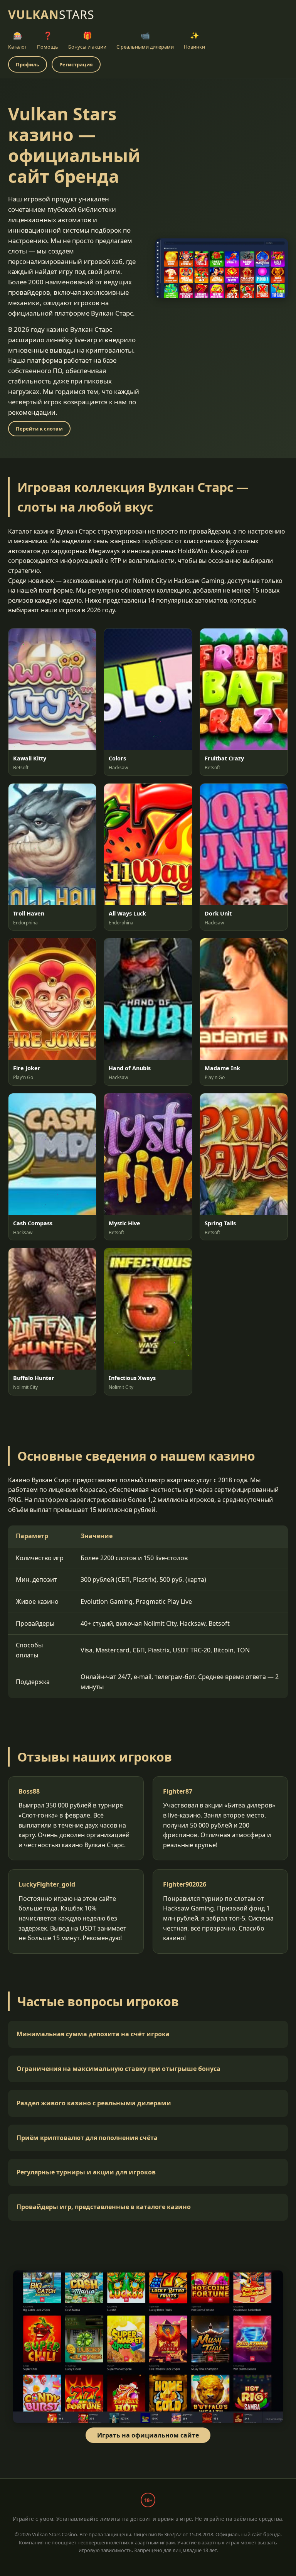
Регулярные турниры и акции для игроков (86, 2172)
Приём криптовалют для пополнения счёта (87, 2138)
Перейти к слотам (39, 429)
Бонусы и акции (87, 40)
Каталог (18, 40)
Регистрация (76, 64)
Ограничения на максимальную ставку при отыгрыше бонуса (119, 2069)
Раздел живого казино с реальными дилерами (94, 2103)
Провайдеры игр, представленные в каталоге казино (104, 2207)
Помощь (48, 40)
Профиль (28, 64)
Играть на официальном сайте (148, 2435)
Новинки (194, 40)
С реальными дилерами (145, 40)
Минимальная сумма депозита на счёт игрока (93, 2034)
